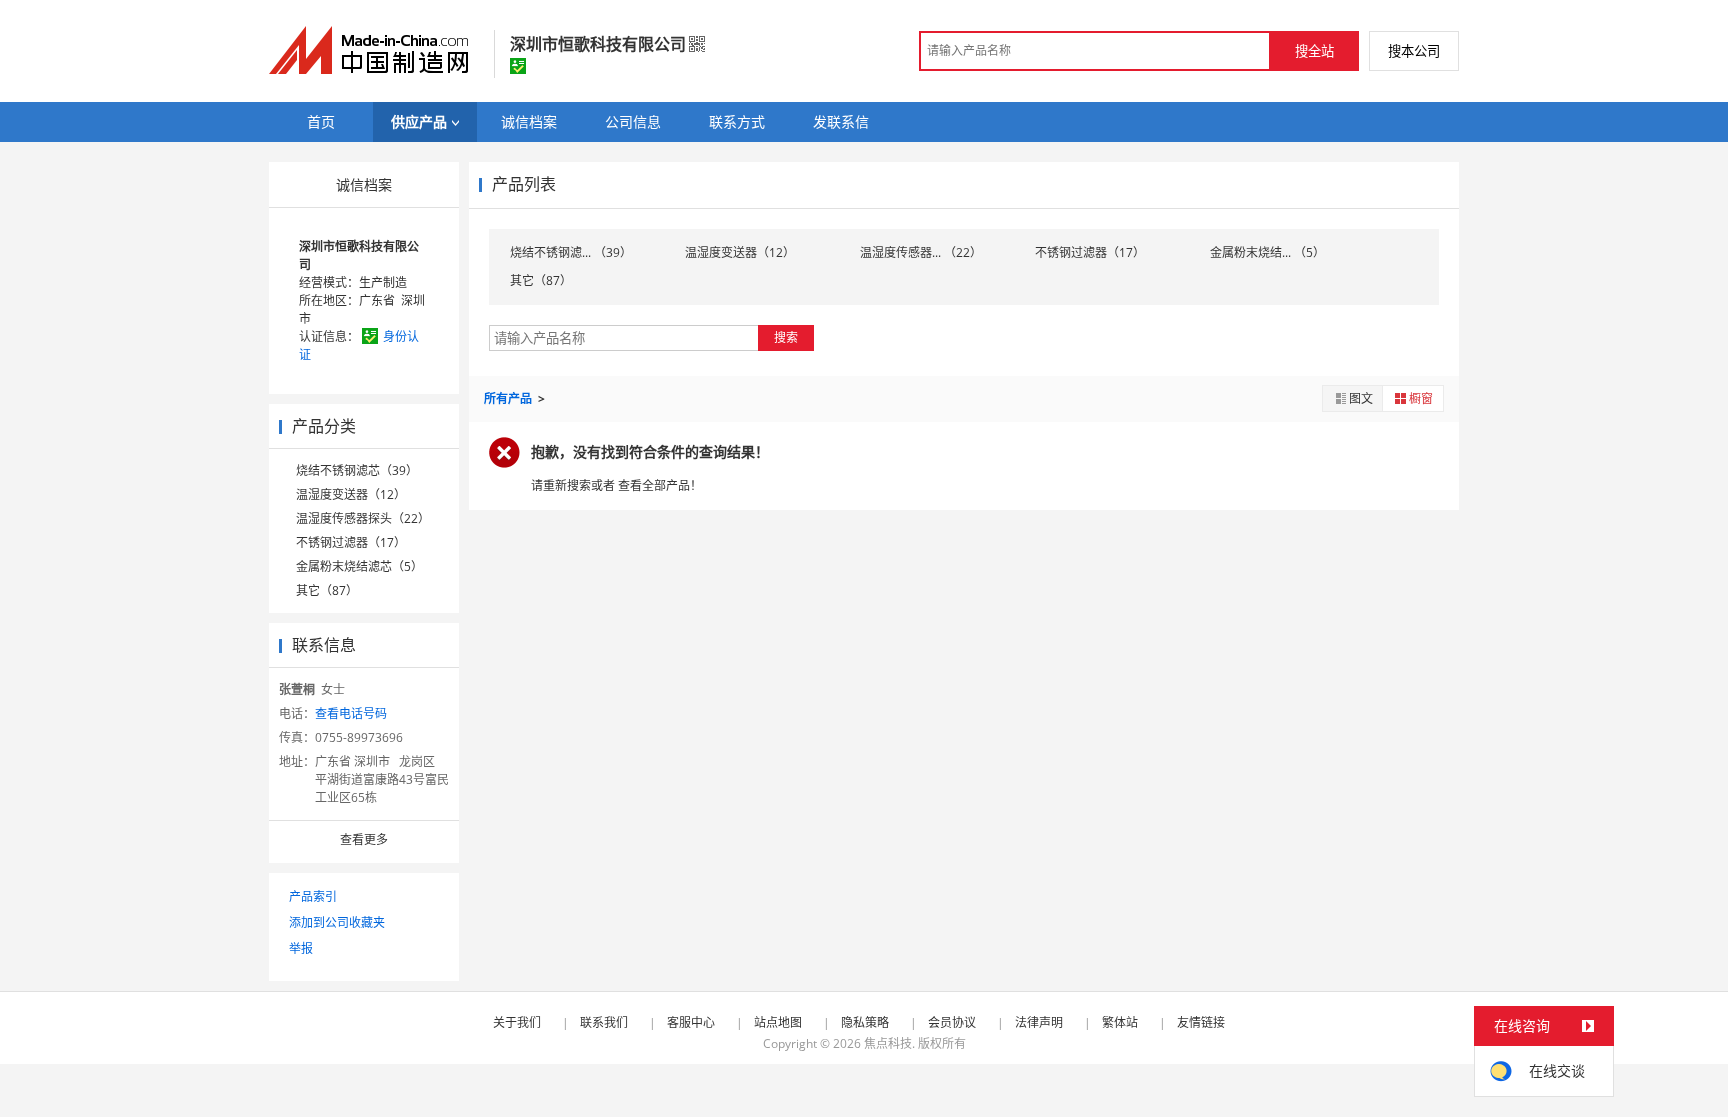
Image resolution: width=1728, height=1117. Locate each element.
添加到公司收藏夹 (337, 922)
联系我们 (604, 1022)
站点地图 (778, 1022)
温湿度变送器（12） (351, 494)
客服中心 (691, 1022)
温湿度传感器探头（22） (363, 518)
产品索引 (313, 896)
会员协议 (952, 1022)
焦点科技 (888, 1043)
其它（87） (327, 590)
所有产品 (509, 398)
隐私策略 (865, 1022)
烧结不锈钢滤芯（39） (357, 470)
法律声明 (1039, 1022)
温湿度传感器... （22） (921, 252)
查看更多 (364, 839)
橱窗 (1421, 398)
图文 (1361, 398)
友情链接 (1201, 1022)
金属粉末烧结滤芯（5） (359, 566)
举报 (301, 948)
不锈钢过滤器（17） (351, 542)
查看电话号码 (351, 713)
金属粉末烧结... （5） (1267, 252)
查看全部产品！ (660, 485)
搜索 (786, 337)
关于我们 (517, 1022)
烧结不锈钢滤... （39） (571, 252)
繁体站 (1120, 1022)
